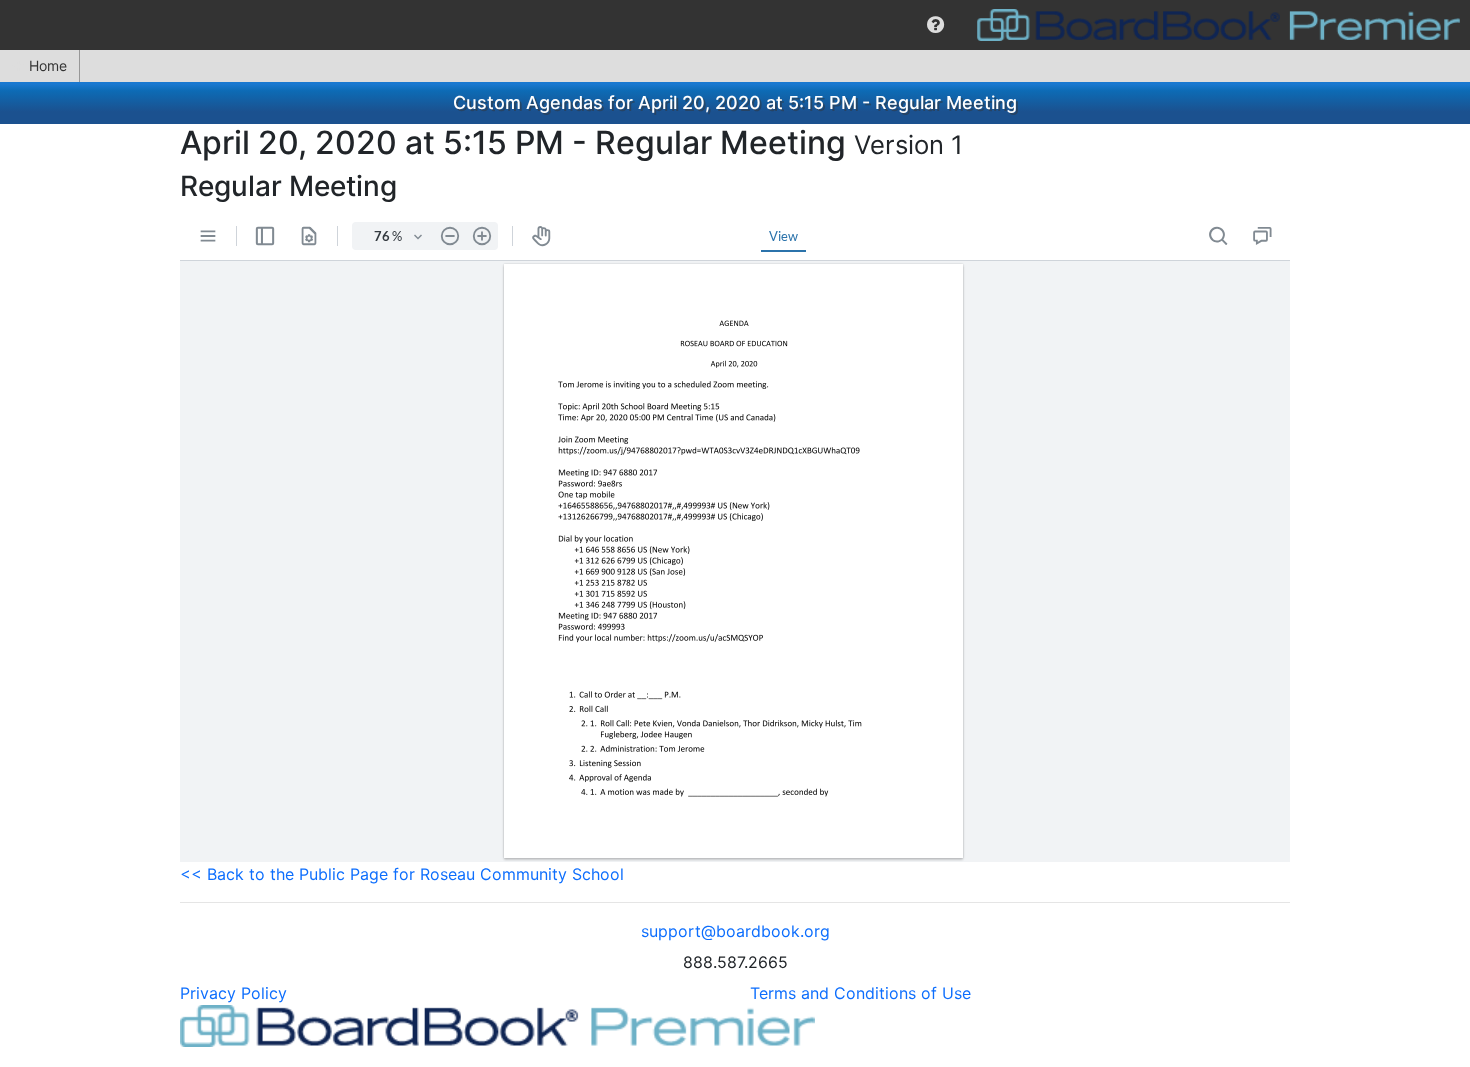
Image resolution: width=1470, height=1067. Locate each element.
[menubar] (735, 25)
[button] (935, 25)
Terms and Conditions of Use (860, 993)
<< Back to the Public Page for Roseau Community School (402, 874)
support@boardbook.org (735, 931)
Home (48, 65)
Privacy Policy (233, 993)
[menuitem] (935, 25)
